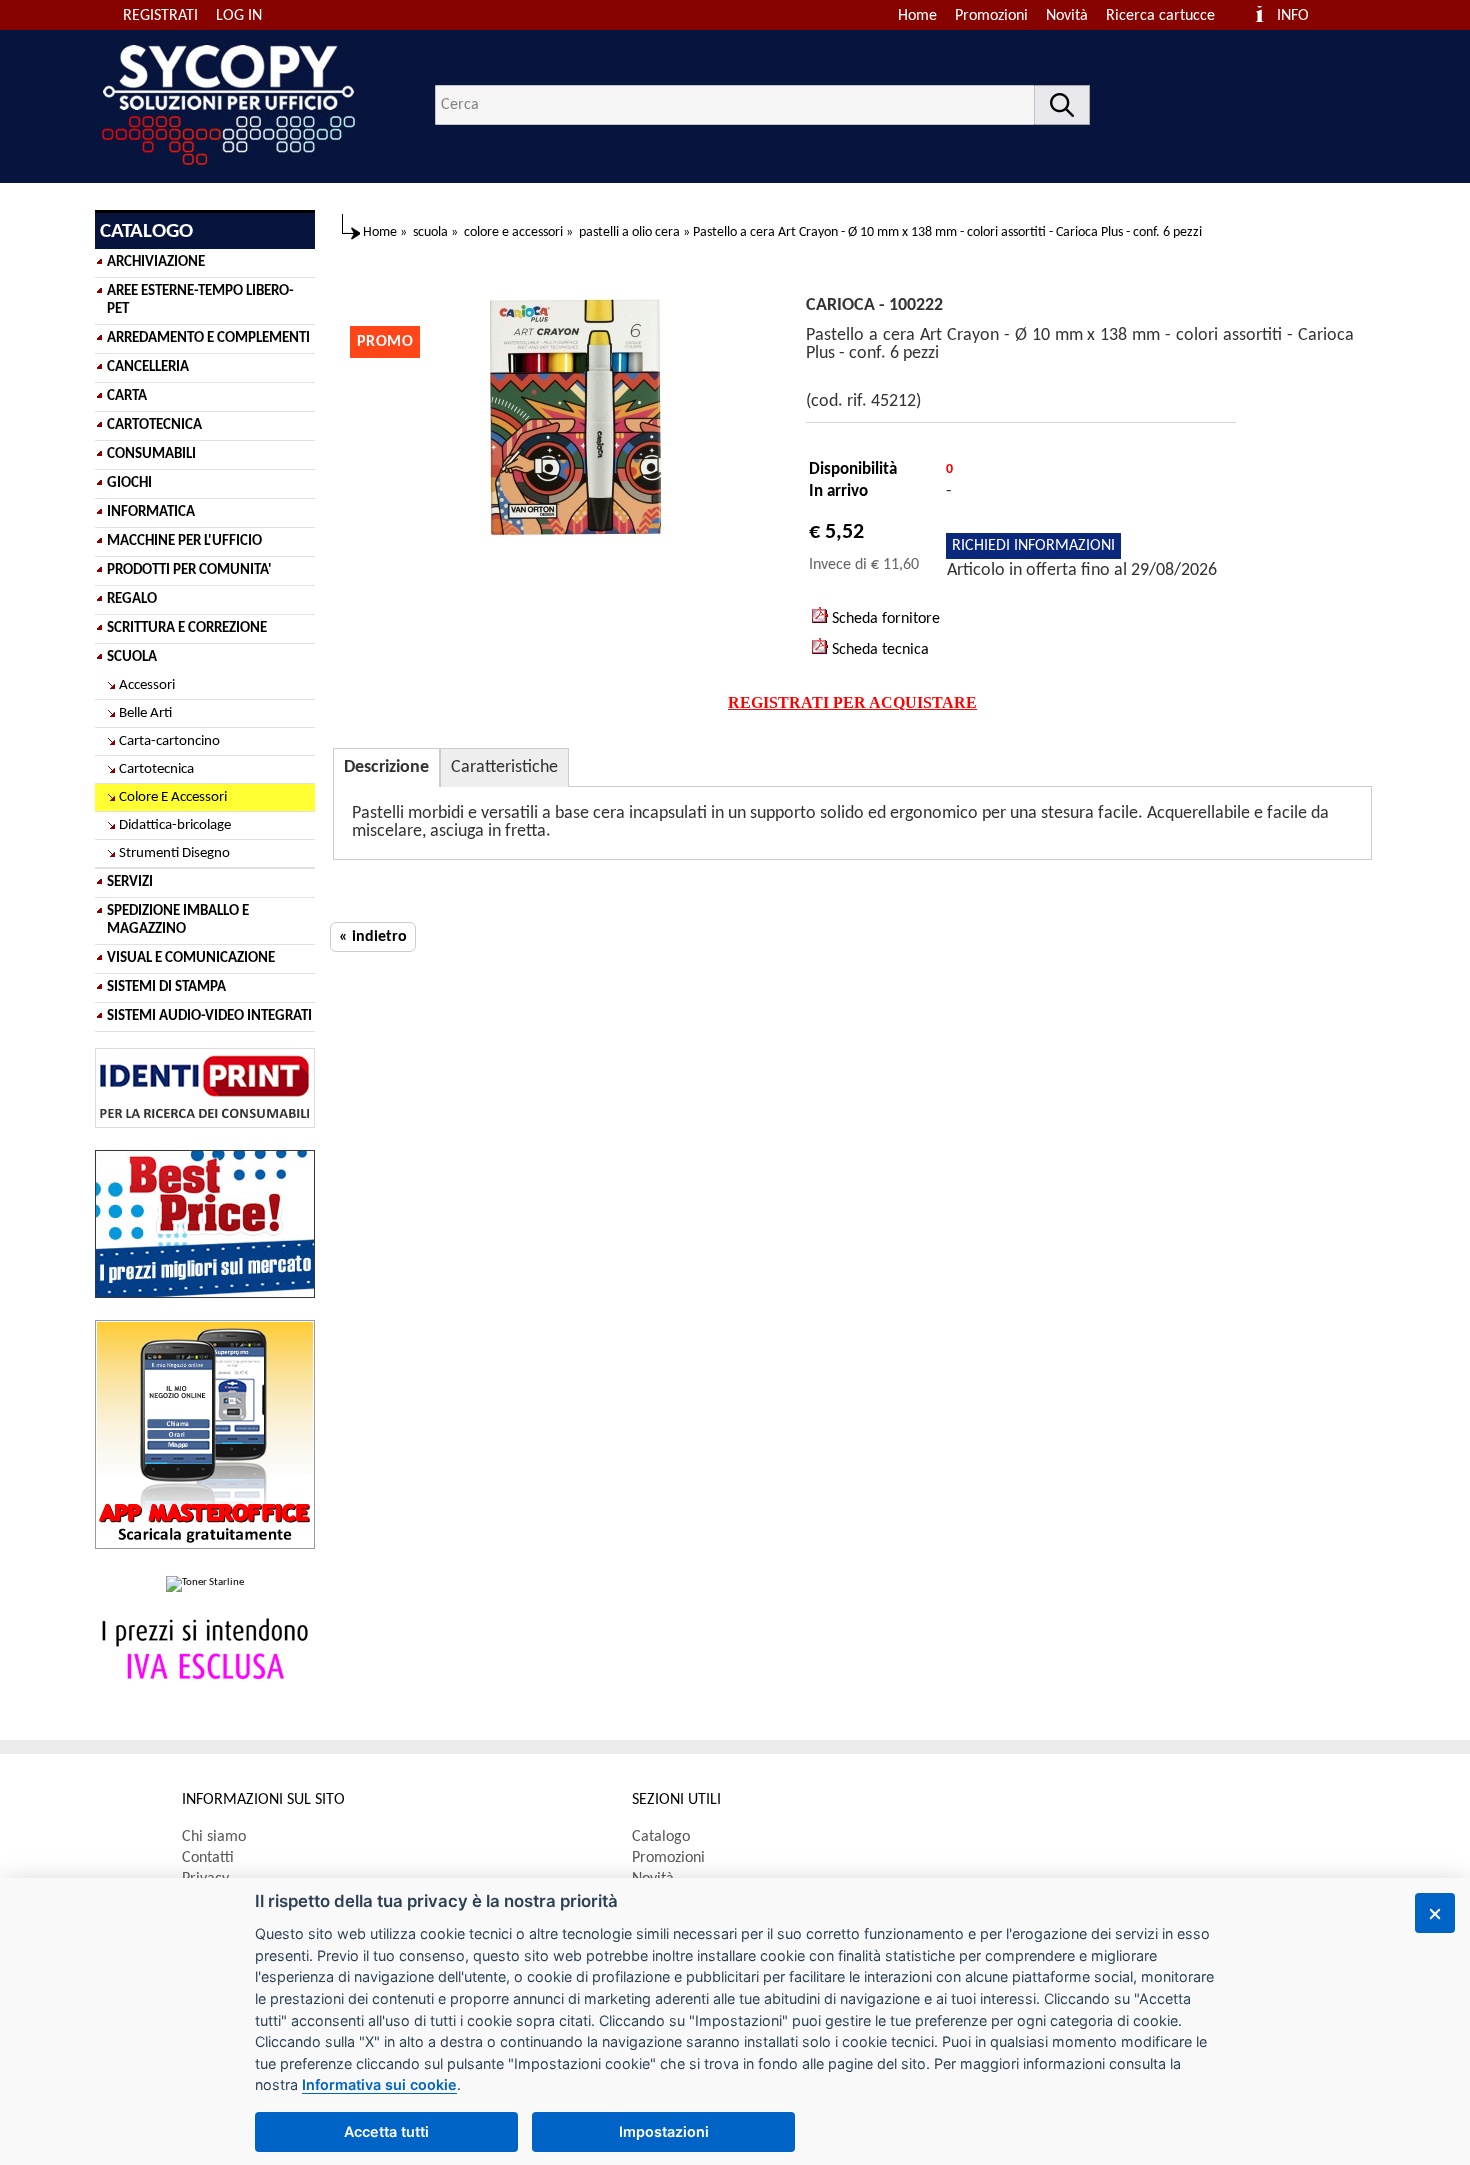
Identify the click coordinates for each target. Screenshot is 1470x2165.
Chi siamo (214, 1837)
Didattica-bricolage (175, 825)
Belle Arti (145, 713)
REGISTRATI (160, 16)
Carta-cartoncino (169, 741)
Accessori (147, 685)
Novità (1067, 16)
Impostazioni (664, 2131)
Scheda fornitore (884, 619)
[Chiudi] (1435, 1913)
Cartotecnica (156, 769)
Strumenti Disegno (174, 853)
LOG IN (239, 16)
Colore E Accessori (173, 797)
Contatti (208, 1858)
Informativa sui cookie (379, 2084)
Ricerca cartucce (1160, 16)
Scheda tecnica (878, 650)
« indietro (373, 937)
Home (917, 16)
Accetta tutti (386, 2131)
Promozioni (991, 16)
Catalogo (661, 1837)
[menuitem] (1169, 16)
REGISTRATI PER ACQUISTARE (852, 702)
